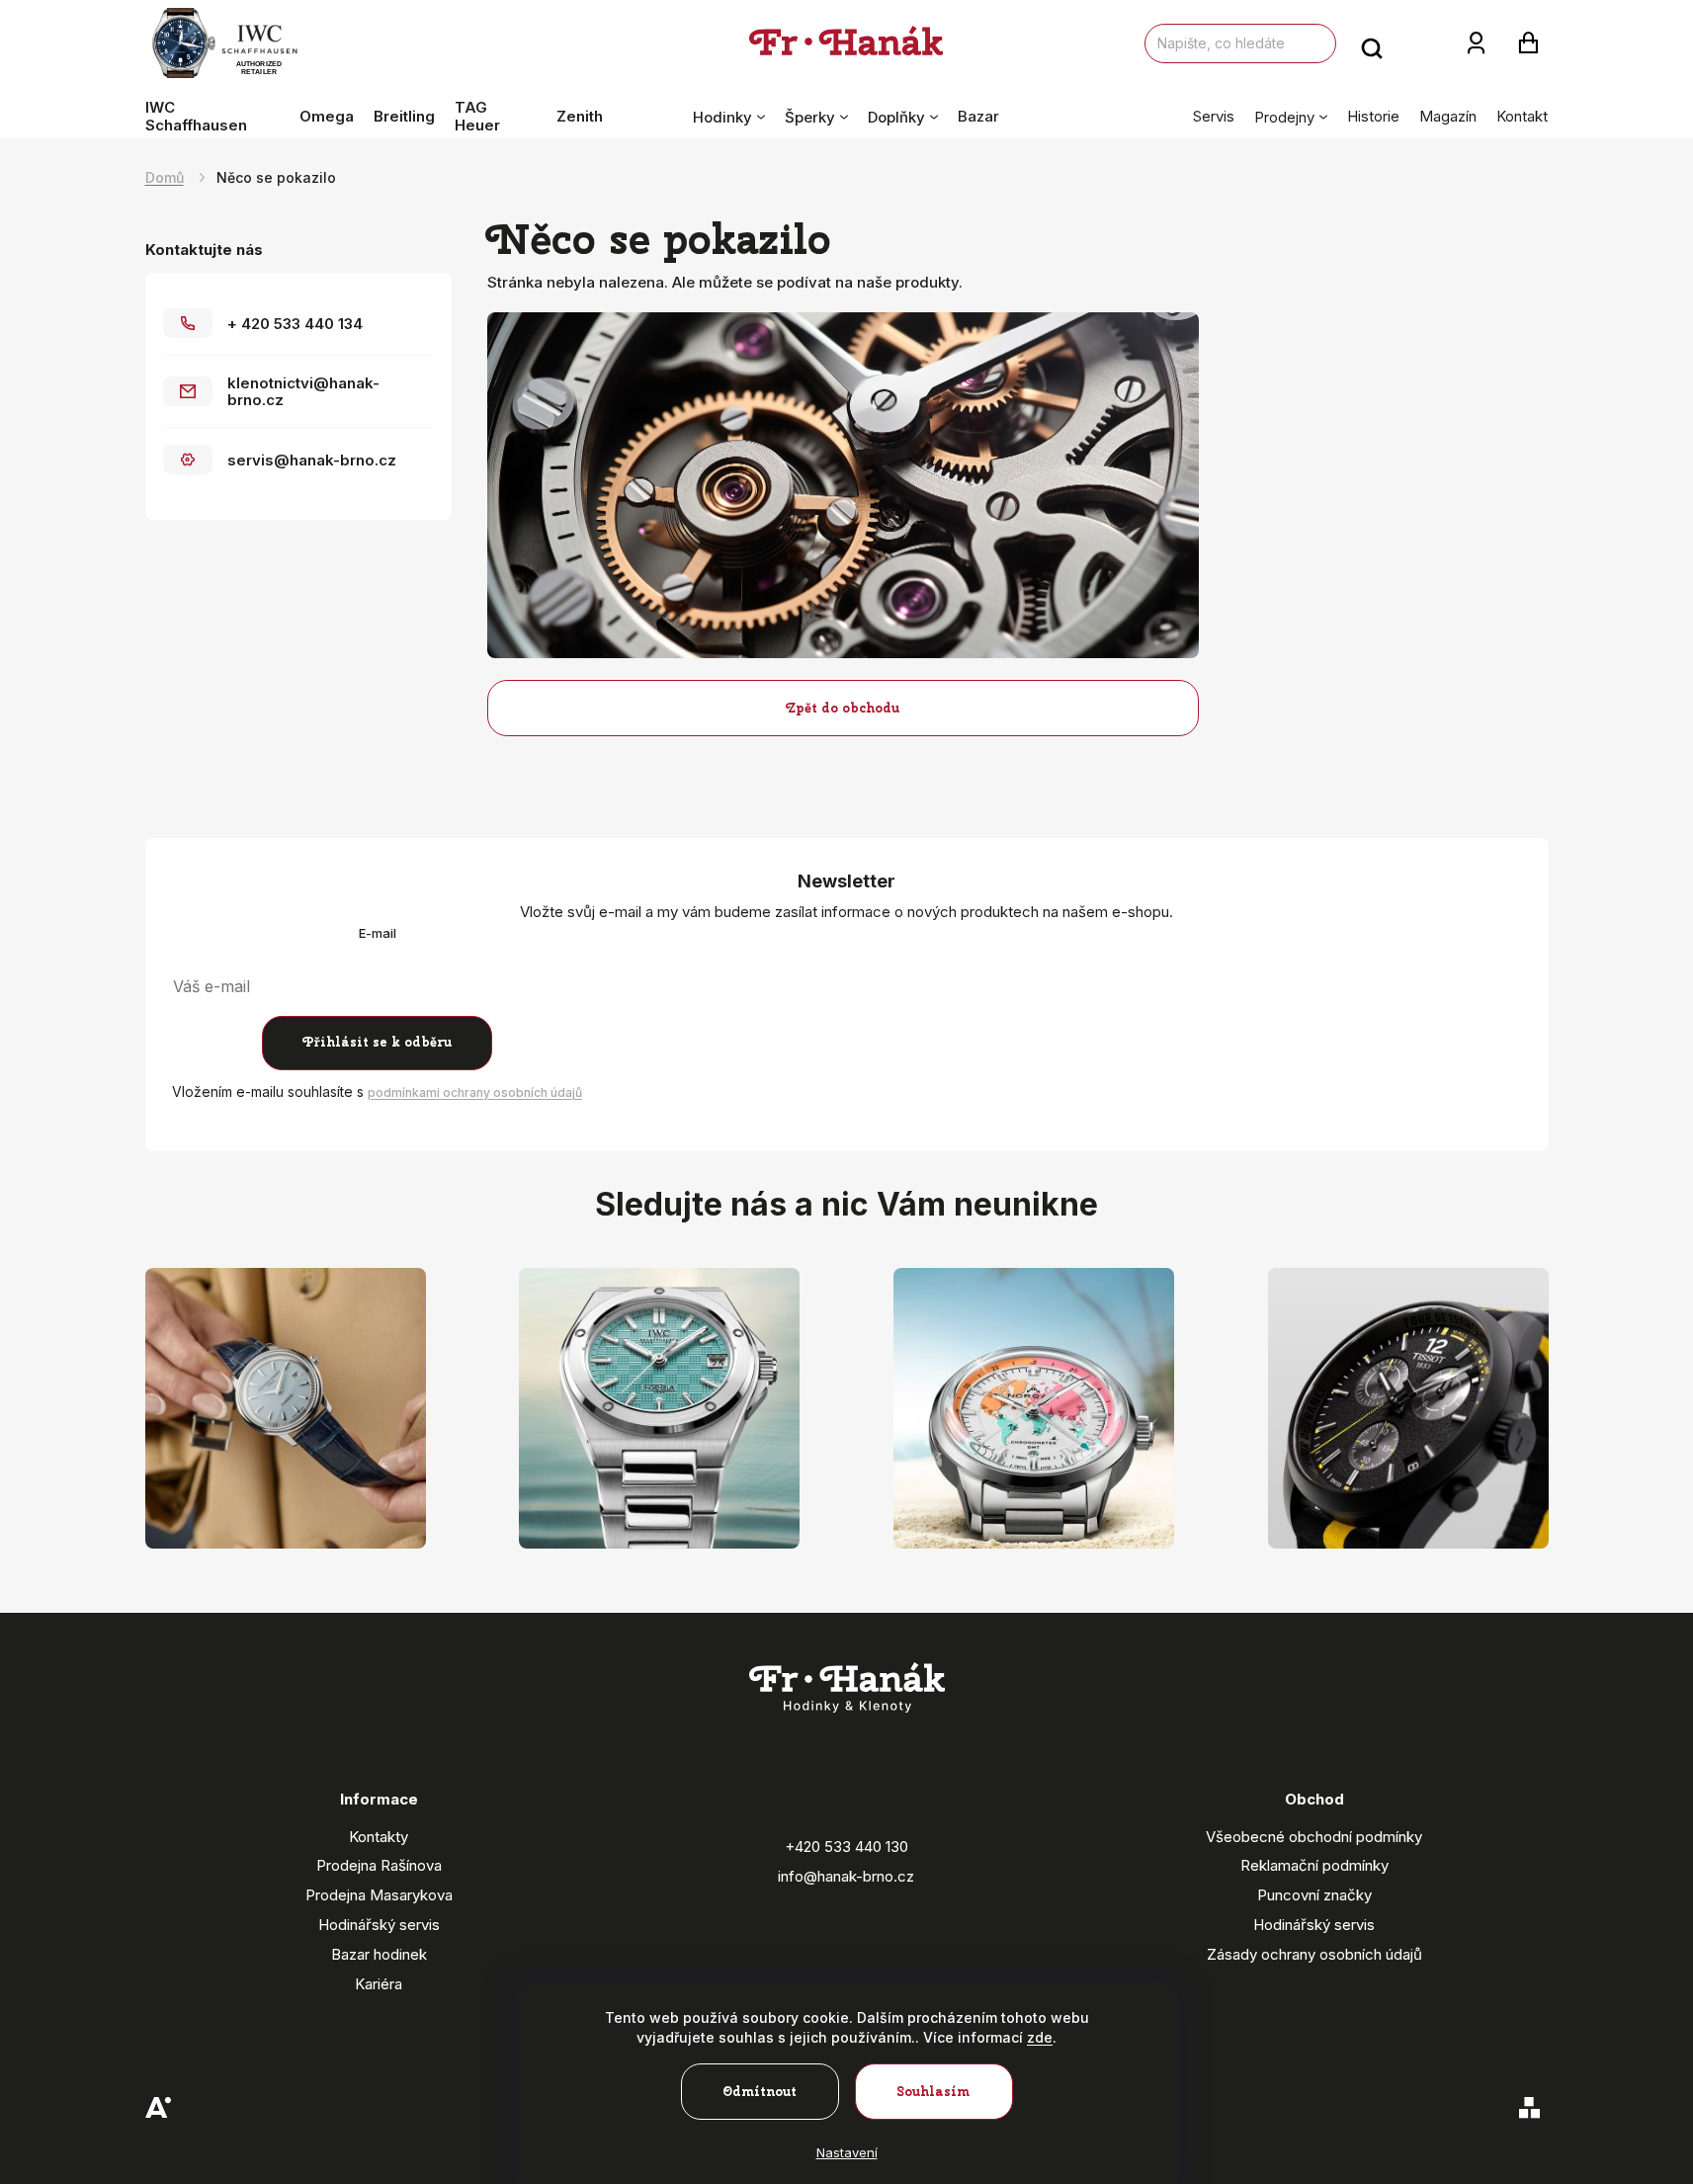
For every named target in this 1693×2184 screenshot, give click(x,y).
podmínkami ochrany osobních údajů (475, 1092)
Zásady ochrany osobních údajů (1314, 1954)
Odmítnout (760, 2092)
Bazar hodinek (379, 1954)
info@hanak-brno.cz (846, 1876)
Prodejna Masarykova (379, 1895)
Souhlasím (933, 2092)
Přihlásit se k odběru (377, 1042)
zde (1040, 2037)
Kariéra (379, 1984)
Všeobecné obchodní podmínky (1314, 1837)
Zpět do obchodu (843, 708)
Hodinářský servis (379, 1925)
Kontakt (1522, 116)
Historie (1373, 116)
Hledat (1372, 43)
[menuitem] (218, 117)
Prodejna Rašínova (379, 1865)
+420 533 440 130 (846, 1847)
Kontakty (379, 1837)
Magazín (1448, 116)
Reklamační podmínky (1314, 1865)
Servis (1214, 116)
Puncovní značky (1314, 1895)
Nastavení (847, 2152)
